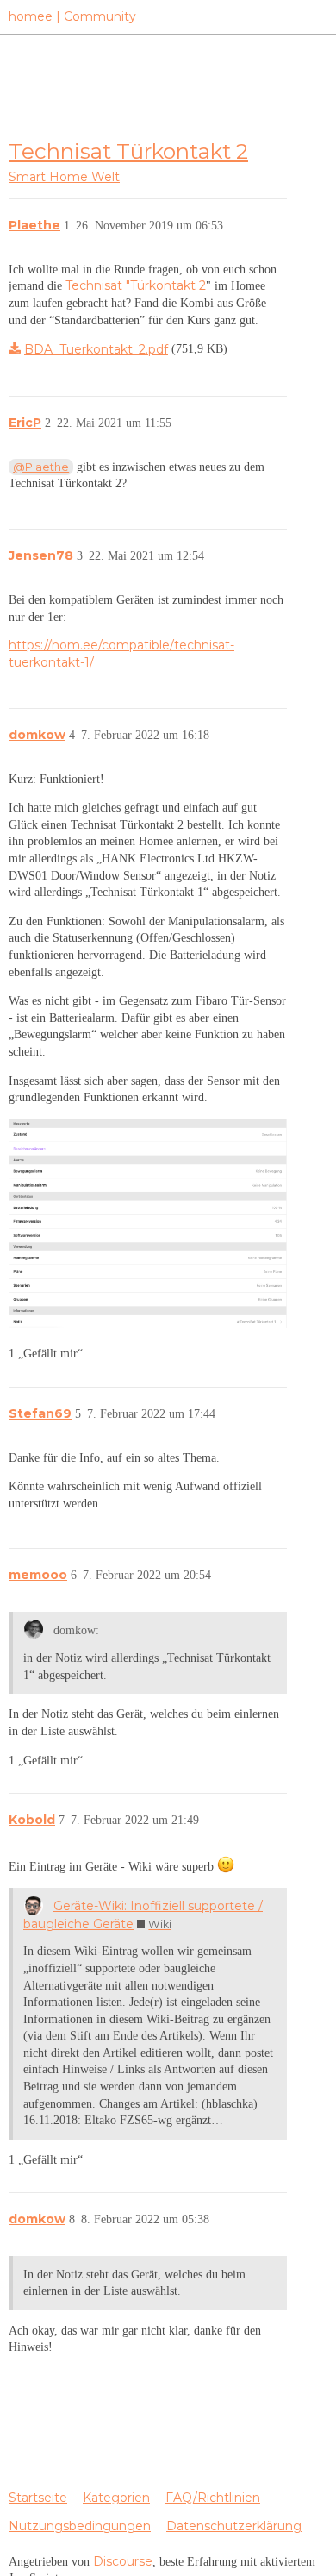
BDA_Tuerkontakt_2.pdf (96, 349)
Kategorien (116, 2498)
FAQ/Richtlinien (213, 2498)
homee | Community (72, 16)
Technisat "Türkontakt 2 (136, 285)
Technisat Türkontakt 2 (128, 151)
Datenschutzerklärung (234, 2526)
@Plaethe (41, 467)
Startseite (38, 2498)
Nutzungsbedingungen (80, 2526)
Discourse (123, 2561)
